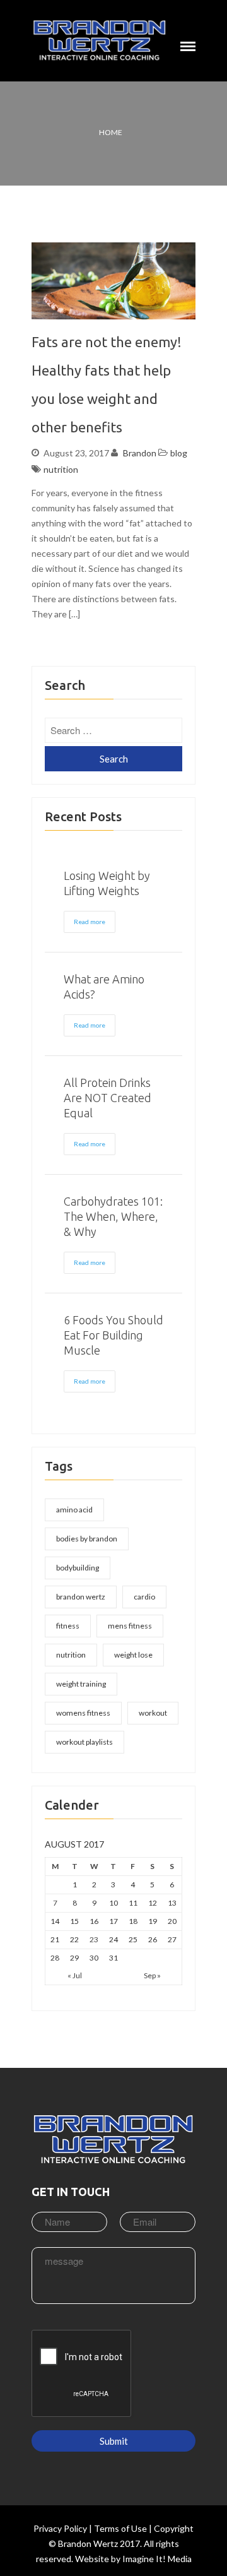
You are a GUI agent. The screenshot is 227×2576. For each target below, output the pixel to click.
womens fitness (83, 1713)
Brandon (140, 453)
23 (94, 1939)
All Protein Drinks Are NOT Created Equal (108, 1098)
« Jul (75, 1975)
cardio (144, 1597)
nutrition (61, 469)
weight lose (133, 1655)
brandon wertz (81, 1597)
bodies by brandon (87, 1539)
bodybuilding (78, 1568)
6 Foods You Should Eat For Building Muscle (113, 1335)
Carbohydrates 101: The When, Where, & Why (113, 1216)
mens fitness (130, 1626)
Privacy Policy (60, 2528)
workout (153, 1713)
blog (179, 453)
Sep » (152, 1975)
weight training (81, 1684)
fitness (68, 1626)
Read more (90, 922)
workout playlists (84, 1742)
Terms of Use (120, 2528)
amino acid (74, 1510)
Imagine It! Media (157, 2559)
